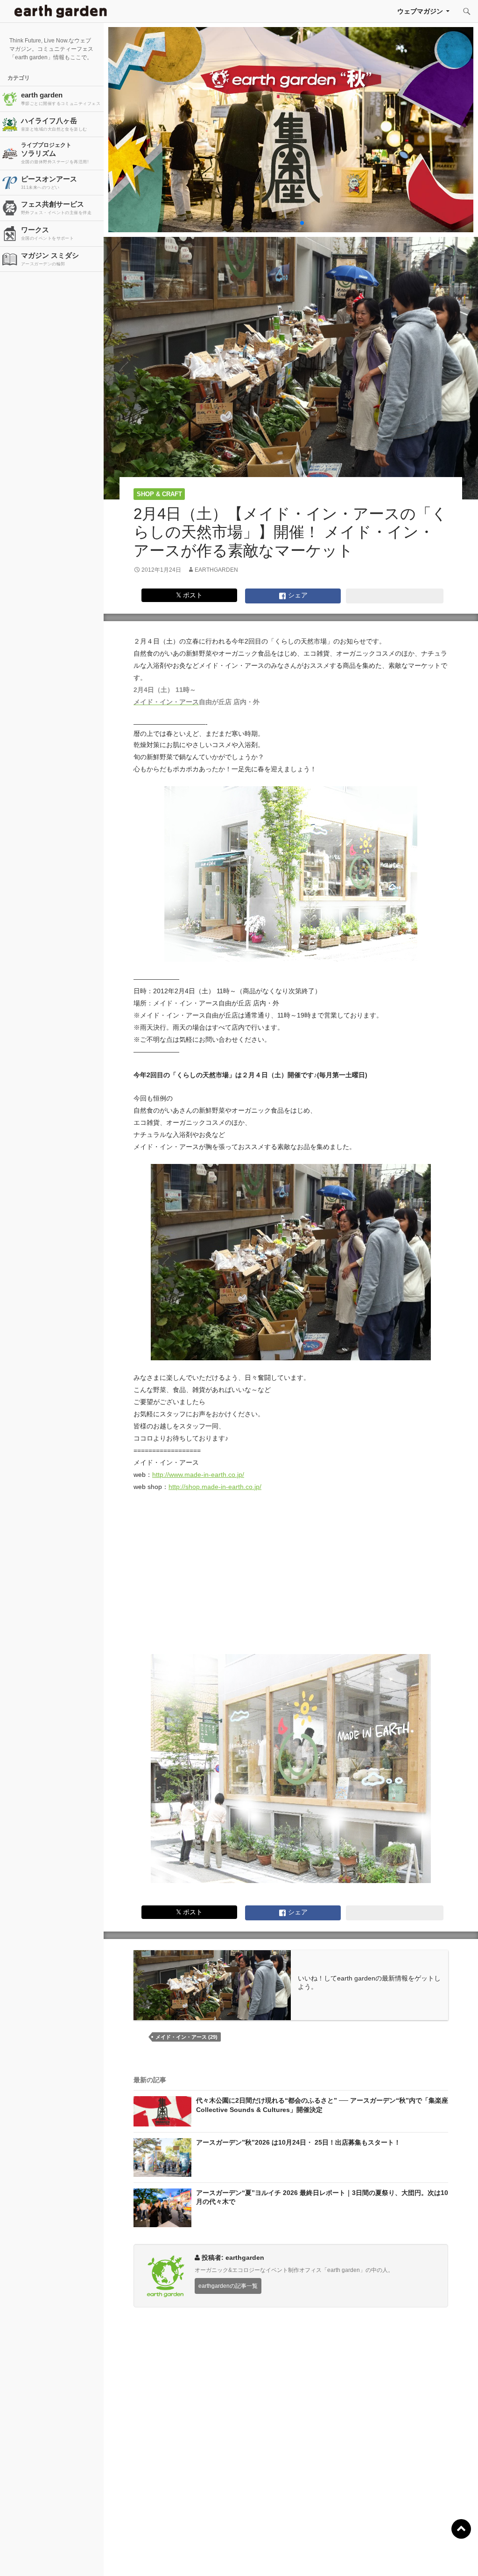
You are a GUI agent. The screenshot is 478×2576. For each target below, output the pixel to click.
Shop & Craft (159, 494)
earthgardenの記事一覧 (228, 2286)
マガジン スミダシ (50, 259)
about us (93, 2557)
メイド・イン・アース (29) (186, 2037)
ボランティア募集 (393, 2557)
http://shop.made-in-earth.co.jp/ (215, 1487)
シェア (297, 595)
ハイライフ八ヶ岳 (54, 124)
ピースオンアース (49, 182)
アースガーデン (61, 11)
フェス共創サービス (56, 208)
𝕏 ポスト (189, 595)
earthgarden (216, 570)
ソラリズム (55, 153)
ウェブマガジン (420, 11)
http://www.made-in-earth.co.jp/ (198, 1475)
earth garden (61, 98)
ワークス (47, 233)
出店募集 (243, 2557)
